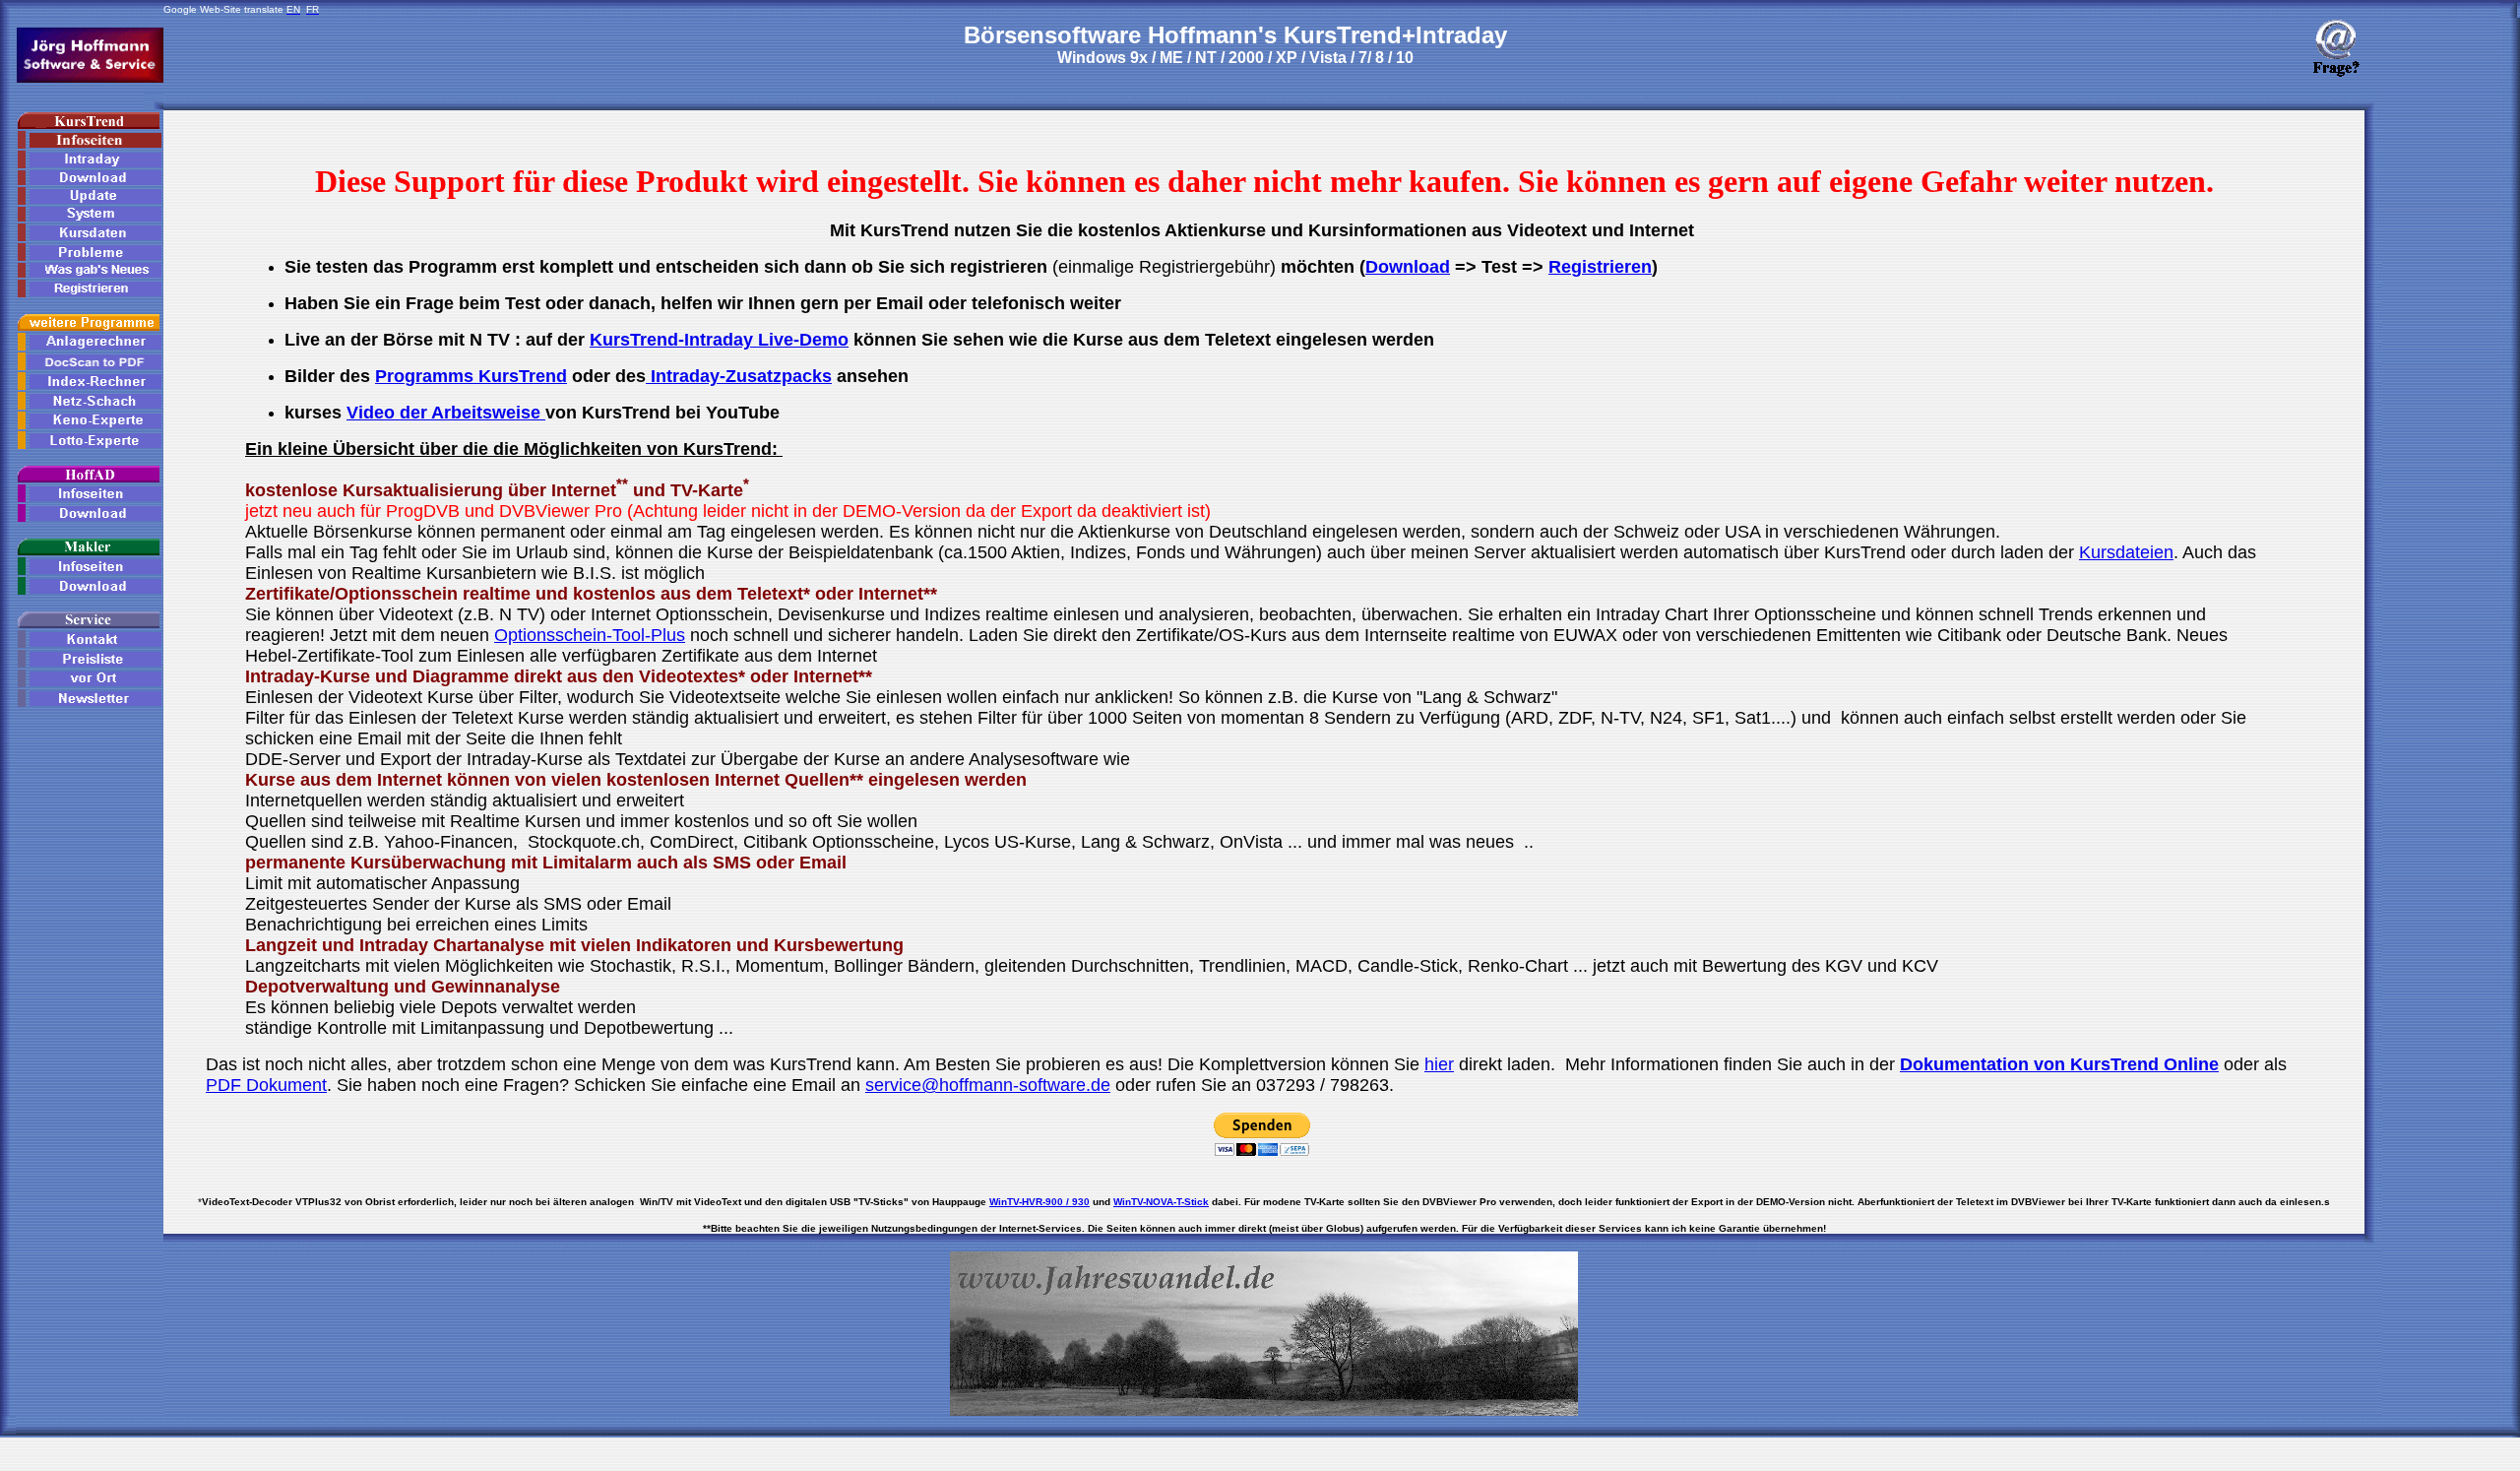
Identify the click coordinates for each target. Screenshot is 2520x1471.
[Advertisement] (2441, 406)
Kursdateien (2126, 552)
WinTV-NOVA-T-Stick (1161, 1202)
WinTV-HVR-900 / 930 (1039, 1202)
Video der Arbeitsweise (446, 413)
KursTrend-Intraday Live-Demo (719, 340)
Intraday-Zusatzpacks (739, 376)
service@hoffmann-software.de (988, 1085)
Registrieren (1600, 267)
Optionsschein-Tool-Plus (590, 635)
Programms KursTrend (471, 376)
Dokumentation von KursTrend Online (2059, 1064)
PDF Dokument (266, 1085)
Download (1408, 267)
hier (1439, 1064)
